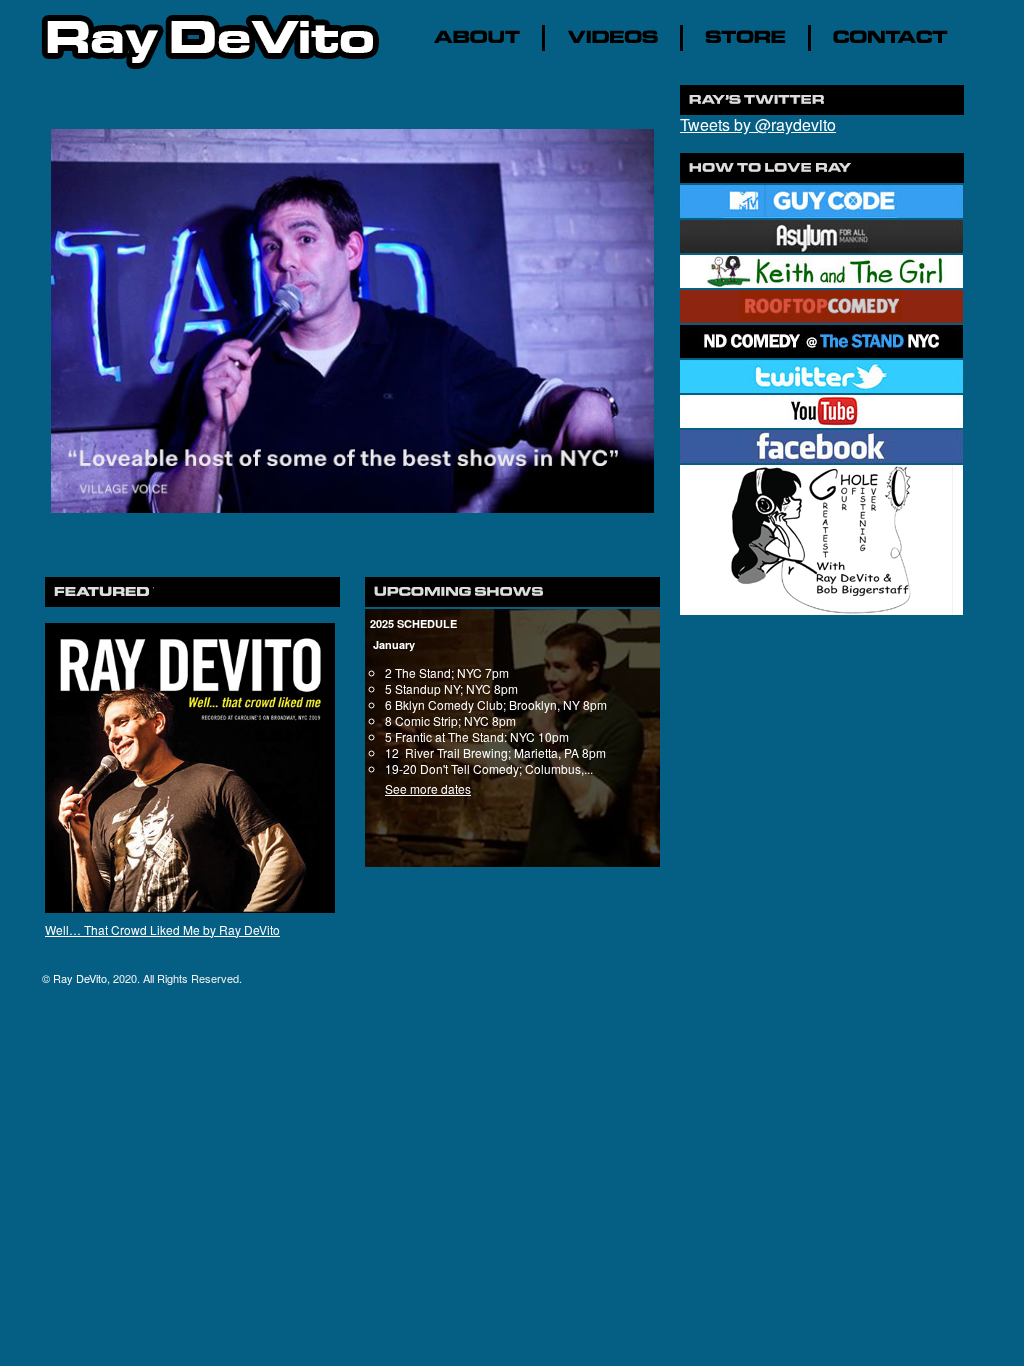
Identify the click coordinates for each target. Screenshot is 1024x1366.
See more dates (428, 788)
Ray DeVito (80, 978)
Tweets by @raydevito (758, 124)
